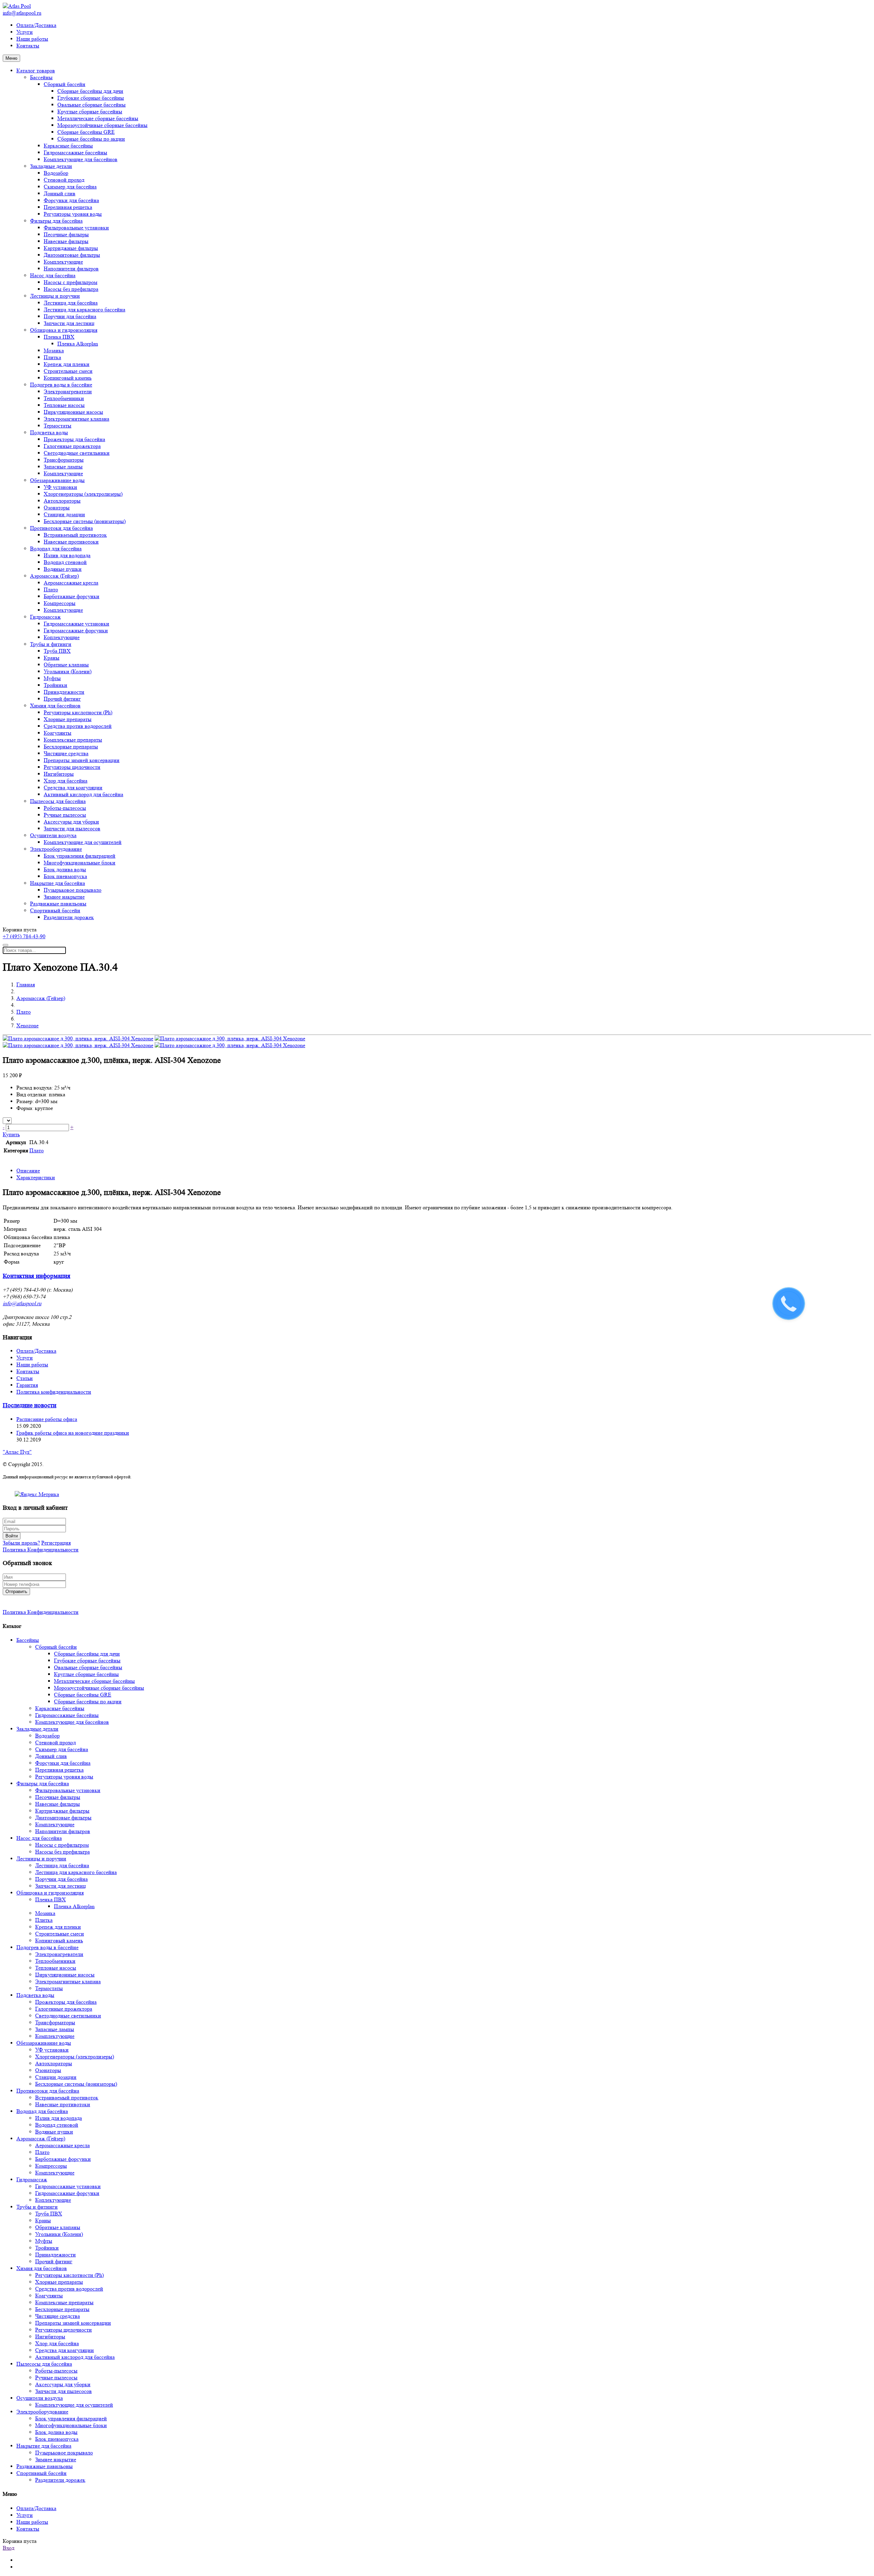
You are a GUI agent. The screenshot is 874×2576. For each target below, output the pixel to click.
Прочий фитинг (62, 699)
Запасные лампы (63, 467)
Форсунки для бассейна (71, 200)
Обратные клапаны (66, 665)
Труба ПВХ (57, 651)
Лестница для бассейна (71, 303)
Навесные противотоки (71, 542)
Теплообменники (64, 398)
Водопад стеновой (65, 562)
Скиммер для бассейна (70, 187)
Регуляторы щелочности (72, 767)
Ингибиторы (59, 774)
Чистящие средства (66, 753)
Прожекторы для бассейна (74, 439)
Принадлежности (64, 692)
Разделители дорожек (69, 917)
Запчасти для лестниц (69, 323)
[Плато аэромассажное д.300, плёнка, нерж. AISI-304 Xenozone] (78, 1038)
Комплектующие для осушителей (83, 842)
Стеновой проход (64, 180)
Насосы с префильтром (71, 282)
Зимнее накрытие (64, 897)
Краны (52, 658)
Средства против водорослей (78, 726)
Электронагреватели (68, 391)
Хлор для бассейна (66, 781)
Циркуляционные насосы (73, 412)
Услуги (25, 32)
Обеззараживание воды (57, 480)
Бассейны (41, 77)
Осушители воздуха (53, 835)
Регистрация (56, 1543)
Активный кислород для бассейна (83, 794)
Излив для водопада (67, 555)
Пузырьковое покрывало (73, 890)
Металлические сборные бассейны (98, 118)
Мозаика (54, 350)
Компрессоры (60, 603)
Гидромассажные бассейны (75, 152)
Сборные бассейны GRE (86, 132)
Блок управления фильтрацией (80, 856)
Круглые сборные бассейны (90, 111)
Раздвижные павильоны (58, 904)
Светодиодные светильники (77, 453)
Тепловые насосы (64, 405)
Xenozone (27, 1025)
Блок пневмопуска (65, 876)
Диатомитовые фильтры (72, 255)
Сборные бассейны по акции (91, 139)
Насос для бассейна (53, 275)
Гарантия (27, 1385)
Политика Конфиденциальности (41, 1550)
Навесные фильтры (66, 241)
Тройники (55, 685)
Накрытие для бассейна (58, 883)
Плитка (52, 357)
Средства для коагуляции (73, 787)
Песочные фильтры (66, 234)
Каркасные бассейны (68, 146)
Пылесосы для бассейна (58, 801)
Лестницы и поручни (55, 296)
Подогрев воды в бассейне (61, 385)
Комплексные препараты (73, 740)
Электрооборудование (56, 849)
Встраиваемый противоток (75, 535)
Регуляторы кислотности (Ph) (78, 712)
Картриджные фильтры (71, 248)
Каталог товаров (36, 71)
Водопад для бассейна (56, 548)
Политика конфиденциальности (54, 1392)
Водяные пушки (63, 569)
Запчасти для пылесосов (72, 828)
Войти (12, 1536)
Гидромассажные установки (76, 624)
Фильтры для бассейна (56, 221)
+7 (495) (24, 936)
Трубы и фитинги (51, 644)
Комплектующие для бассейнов (81, 159)
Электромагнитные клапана (76, 419)
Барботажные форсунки (72, 596)
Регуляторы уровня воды (73, 214)
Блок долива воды (65, 869)
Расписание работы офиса (47, 1419)
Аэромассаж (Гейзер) (54, 576)
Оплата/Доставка (36, 25)
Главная (26, 984)
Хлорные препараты (68, 719)
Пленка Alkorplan (78, 344)
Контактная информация (37, 1276)
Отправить (16, 1592)
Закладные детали (51, 166)
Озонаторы (57, 508)
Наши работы (32, 39)
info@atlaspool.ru (22, 13)
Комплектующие (63, 262)
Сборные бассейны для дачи (90, 91)
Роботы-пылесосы (65, 808)
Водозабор (56, 173)
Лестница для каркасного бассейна (84, 309)
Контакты (28, 46)
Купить (11, 1134)
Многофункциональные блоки (80, 863)
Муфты (52, 678)
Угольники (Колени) (68, 671)
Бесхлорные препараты (71, 747)
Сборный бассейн (65, 84)
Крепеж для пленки (67, 364)
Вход (9, 2548)
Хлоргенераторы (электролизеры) (83, 494)
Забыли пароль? (21, 1543)
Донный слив (60, 193)
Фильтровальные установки (76, 228)
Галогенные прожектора (72, 446)
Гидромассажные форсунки (76, 630)
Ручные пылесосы (65, 815)
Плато (51, 589)
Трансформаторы (64, 460)
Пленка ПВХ (59, 337)
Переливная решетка (68, 207)
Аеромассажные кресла (71, 583)
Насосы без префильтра (71, 289)
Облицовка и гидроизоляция (64, 330)
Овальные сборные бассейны (91, 105)
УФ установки (60, 487)
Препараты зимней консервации (82, 760)
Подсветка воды (49, 432)
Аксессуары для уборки (71, 822)
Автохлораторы (62, 501)
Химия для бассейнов (55, 706)
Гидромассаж (45, 617)
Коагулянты (58, 733)
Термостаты (58, 426)
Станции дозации (64, 514)
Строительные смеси (68, 371)
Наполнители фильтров (71, 269)
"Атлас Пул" (17, 1452)
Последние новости (30, 1405)
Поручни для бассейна (70, 316)
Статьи (25, 1378)
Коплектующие (62, 637)
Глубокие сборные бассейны (91, 98)
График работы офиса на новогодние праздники (73, 1433)
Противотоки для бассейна (61, 528)
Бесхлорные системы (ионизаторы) (85, 521)
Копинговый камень (68, 378)
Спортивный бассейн (55, 910)
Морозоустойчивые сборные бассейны (102, 125)
